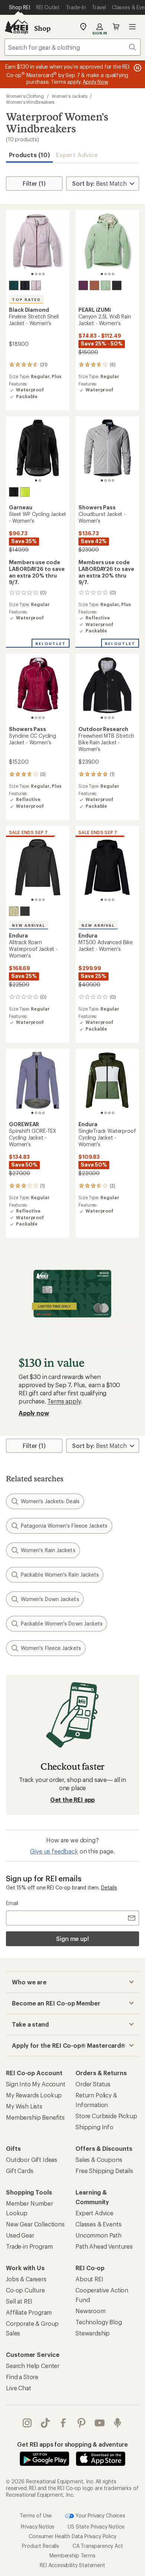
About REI (89, 2279)
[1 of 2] (36, 480)
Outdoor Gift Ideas (32, 2160)
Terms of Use (36, 2515)
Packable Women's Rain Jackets (60, 1575)
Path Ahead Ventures (104, 2246)
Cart (116, 27)
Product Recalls (41, 2546)
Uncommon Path (99, 2235)
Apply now (34, 1413)
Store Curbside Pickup (106, 2116)
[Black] (25, 285)
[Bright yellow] (25, 492)
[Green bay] (106, 285)
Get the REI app (73, 1800)
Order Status (93, 2084)
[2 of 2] (40, 480)
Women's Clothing (25, 96)
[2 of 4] (36, 274)
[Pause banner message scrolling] (137, 68)
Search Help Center (33, 2366)
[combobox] (72, 47)
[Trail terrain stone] (14, 911)
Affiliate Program (29, 2312)
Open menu (132, 27)
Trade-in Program (29, 2246)
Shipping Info (94, 2127)
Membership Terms (72, 2555)
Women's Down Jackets (50, 1599)
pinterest (82, 2423)
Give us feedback (54, 1851)
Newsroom (91, 2311)
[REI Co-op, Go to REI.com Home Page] (16, 27)
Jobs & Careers (26, 2279)
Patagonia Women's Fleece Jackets (64, 1526)
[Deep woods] (14, 285)
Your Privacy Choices (100, 2515)
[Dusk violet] (36, 285)
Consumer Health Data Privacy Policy (72, 2536)
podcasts (118, 2423)
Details (109, 1887)
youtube (100, 2423)
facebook (63, 2423)
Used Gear (20, 2235)
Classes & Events (98, 2224)
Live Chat (19, 2388)
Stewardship (93, 2333)
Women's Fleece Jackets (51, 1648)
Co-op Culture (25, 2290)
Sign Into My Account (36, 2084)
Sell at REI (19, 2301)
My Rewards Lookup (34, 2095)
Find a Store (22, 2377)
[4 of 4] (43, 274)
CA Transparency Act (98, 2546)
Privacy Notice (38, 2527)
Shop (42, 28)
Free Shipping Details (104, 2171)
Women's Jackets (70, 96)
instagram (27, 2423)
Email (12, 1903)
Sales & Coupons (99, 2160)
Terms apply (64, 1401)
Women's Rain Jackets (48, 1550)
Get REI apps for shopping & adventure (72, 2444)
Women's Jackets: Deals (50, 1501)
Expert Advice (77, 155)
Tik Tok (46, 2423)
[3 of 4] (40, 274)
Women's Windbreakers (30, 102)
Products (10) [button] (29, 155)
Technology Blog (99, 2322)
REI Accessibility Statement (72, 2565)
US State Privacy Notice (96, 2527)
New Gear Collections (35, 2224)
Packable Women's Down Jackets (62, 1623)
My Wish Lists (24, 2106)
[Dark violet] (83, 285)
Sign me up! (72, 1939)
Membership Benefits (35, 2117)
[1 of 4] (32, 274)
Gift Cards (20, 2171)
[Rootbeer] (94, 285)
